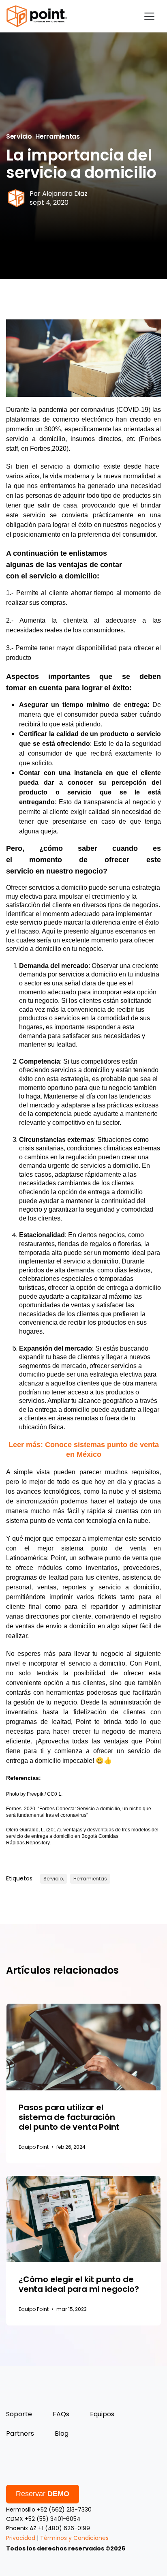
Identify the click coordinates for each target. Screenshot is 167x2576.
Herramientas (58, 136)
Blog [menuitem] (62, 2434)
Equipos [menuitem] (102, 2414)
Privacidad (21, 2538)
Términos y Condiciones (74, 2538)
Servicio (19, 136)
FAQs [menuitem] (61, 2414)
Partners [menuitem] (20, 2434)
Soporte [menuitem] (19, 2414)
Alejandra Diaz (65, 194)
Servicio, (54, 1879)
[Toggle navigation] (149, 16)
